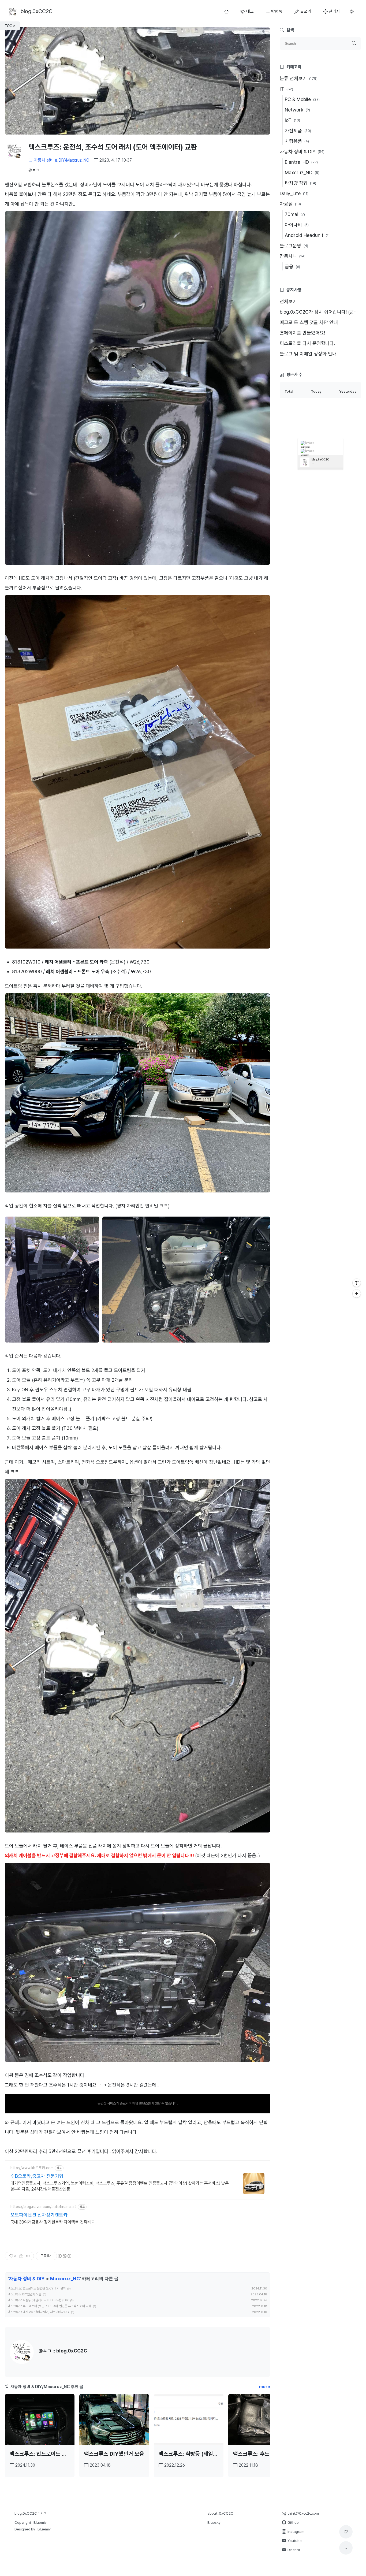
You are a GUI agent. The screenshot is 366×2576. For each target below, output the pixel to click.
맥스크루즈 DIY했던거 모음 (25, 2294)
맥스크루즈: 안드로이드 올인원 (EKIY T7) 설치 (37, 2288)
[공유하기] (21, 2256)
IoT (292, 120)
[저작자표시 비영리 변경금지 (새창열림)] (64, 2256)
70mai (295, 214)
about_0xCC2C (220, 2513)
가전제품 (298, 131)
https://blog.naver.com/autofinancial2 (44, 2207)
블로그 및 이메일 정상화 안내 (308, 354)
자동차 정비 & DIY (27, 2279)
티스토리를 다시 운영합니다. (307, 343)
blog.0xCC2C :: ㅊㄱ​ (31, 2513)
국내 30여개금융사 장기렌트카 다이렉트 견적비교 (53, 2222)
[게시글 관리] (28, 2256)
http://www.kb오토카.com (32, 2168)
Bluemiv (40, 2522)
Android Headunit (307, 235)
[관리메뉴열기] (357, 1283)
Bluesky (214, 2522)
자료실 (290, 204)
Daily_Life (294, 193)
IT (286, 89)
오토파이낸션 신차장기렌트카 (39, 2215)
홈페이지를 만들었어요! (302, 333)
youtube (305, 455)
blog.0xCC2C (320, 459)
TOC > (10, 26)
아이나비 (297, 225)
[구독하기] (357, 1293)
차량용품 (297, 141)
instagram (305, 447)
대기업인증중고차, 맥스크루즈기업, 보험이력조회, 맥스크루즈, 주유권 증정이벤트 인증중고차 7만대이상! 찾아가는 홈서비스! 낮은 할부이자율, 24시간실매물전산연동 (120, 2186)
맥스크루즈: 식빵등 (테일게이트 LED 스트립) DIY (38, 2300)
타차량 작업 (300, 183)
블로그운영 (294, 246)
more (265, 2387)
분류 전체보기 (299, 78)
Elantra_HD (301, 162)
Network (297, 110)
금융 (292, 267)
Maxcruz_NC (65, 2279)
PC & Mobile (302, 99)
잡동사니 (293, 256)
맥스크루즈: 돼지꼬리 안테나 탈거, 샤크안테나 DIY (39, 2312)
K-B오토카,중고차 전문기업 (37, 2176)
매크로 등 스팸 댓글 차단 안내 (309, 322)
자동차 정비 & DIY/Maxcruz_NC (62, 160)
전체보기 (288, 301)
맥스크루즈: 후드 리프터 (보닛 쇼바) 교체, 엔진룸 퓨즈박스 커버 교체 (49, 2306)
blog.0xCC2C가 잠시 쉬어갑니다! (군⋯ (319, 312)
